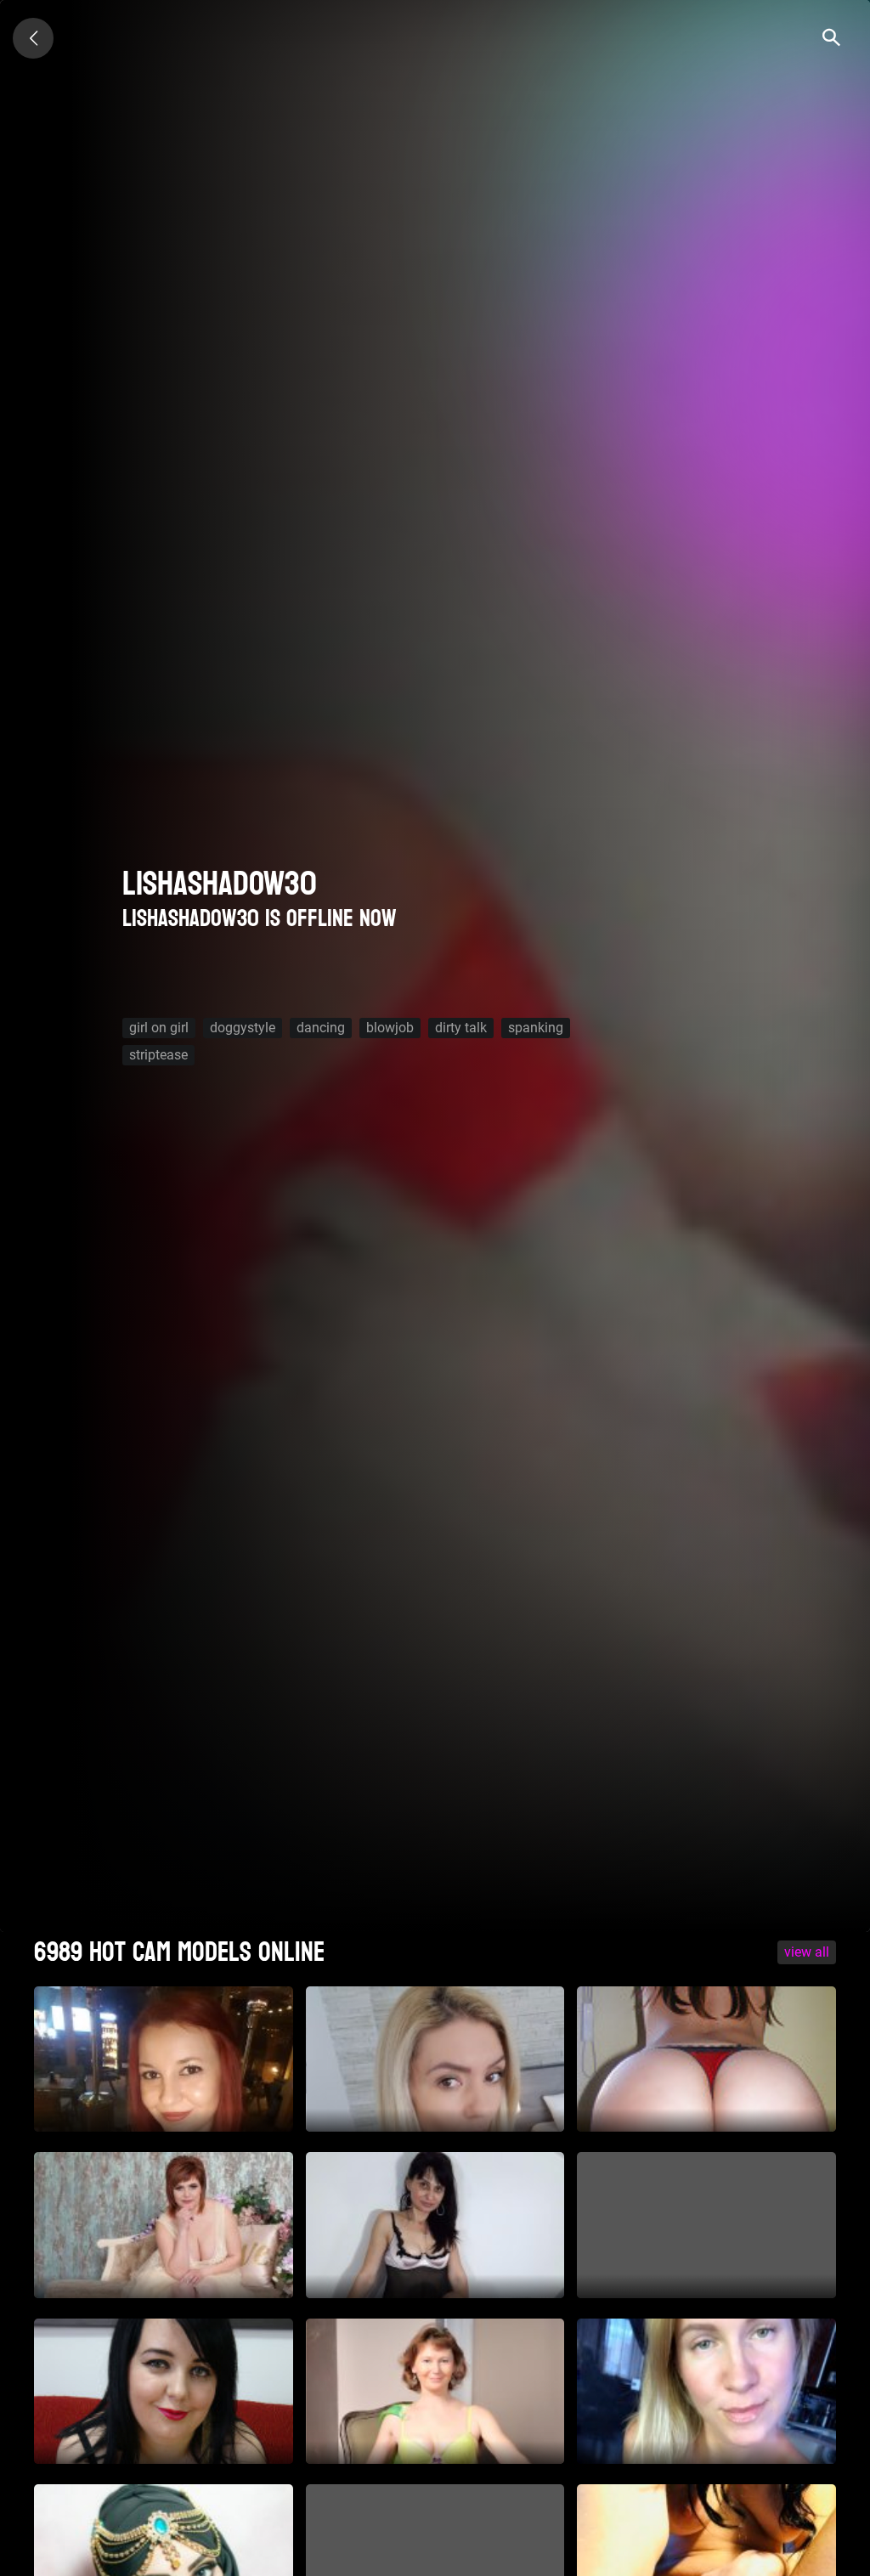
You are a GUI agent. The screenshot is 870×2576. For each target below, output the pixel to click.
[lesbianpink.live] (33, 38)
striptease (158, 1055)
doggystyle (243, 1028)
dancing (321, 1028)
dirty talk (461, 1028)
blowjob (390, 1028)
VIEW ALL (807, 1952)
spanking (536, 1028)
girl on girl (159, 1028)
